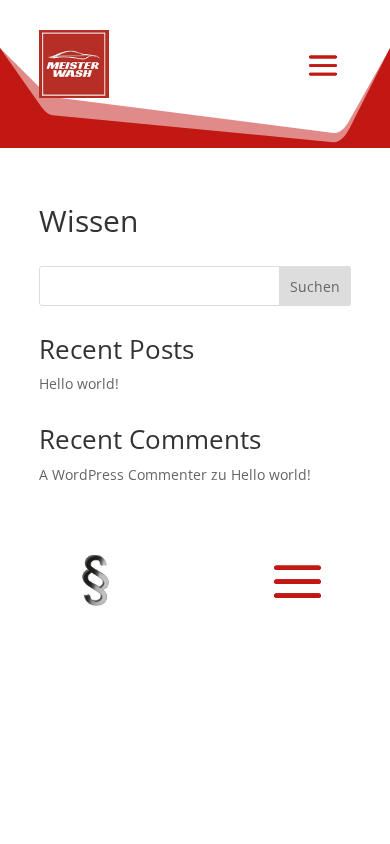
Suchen (315, 286)
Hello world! (79, 383)
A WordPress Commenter (123, 474)
